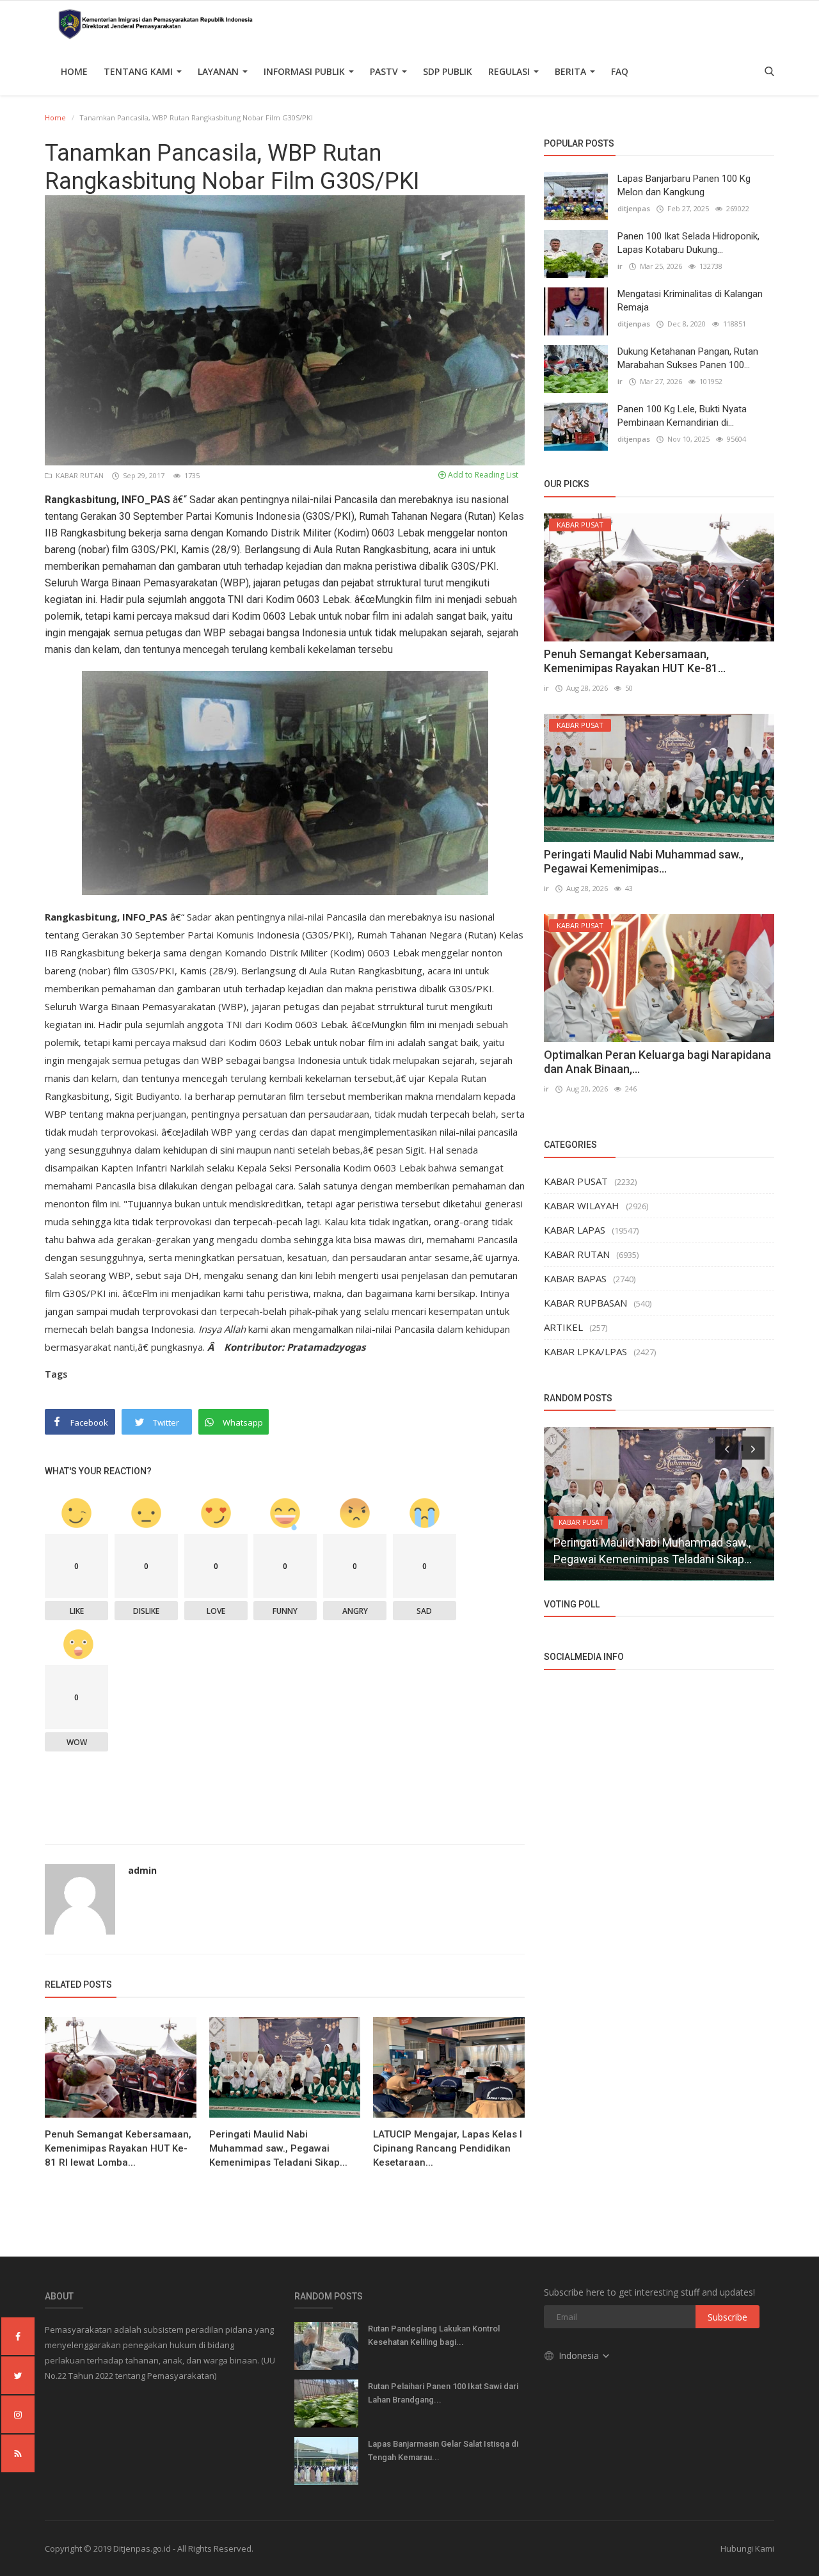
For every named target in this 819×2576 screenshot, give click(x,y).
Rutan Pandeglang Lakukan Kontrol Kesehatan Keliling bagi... (434, 2335)
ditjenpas (634, 208)
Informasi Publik (306, 71)
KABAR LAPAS (575, 1230)
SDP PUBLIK (448, 71)
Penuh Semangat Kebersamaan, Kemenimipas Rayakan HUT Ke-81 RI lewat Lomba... (118, 2148)
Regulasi (510, 71)
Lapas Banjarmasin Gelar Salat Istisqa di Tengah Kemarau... (443, 2451)
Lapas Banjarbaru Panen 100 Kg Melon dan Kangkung (684, 185)
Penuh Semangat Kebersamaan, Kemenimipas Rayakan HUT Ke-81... (635, 661)
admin (142, 1870)
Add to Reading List (482, 475)
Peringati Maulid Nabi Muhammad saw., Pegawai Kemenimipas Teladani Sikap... (278, 2148)
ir (620, 266)
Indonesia (580, 2355)
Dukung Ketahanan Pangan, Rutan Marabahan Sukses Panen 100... (688, 358)
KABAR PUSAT (576, 1181)
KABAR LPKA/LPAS (585, 1351)
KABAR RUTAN (79, 475)
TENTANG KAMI (139, 71)
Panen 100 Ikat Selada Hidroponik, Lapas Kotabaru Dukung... (688, 243)
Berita (572, 71)
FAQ (620, 71)
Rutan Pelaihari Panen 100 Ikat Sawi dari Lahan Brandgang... (443, 2393)
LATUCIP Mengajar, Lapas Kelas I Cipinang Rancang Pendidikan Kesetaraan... (448, 2148)
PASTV (385, 71)
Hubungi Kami (747, 2548)
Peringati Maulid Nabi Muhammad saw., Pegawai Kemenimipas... (644, 861)
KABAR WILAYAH (582, 1205)
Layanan (219, 71)
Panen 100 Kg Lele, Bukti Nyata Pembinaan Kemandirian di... (682, 416)
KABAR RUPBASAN (585, 1303)
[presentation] (727, 1448)
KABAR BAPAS (575, 1278)
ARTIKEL (563, 1327)
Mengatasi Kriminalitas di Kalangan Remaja (690, 301)
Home (74, 71)
